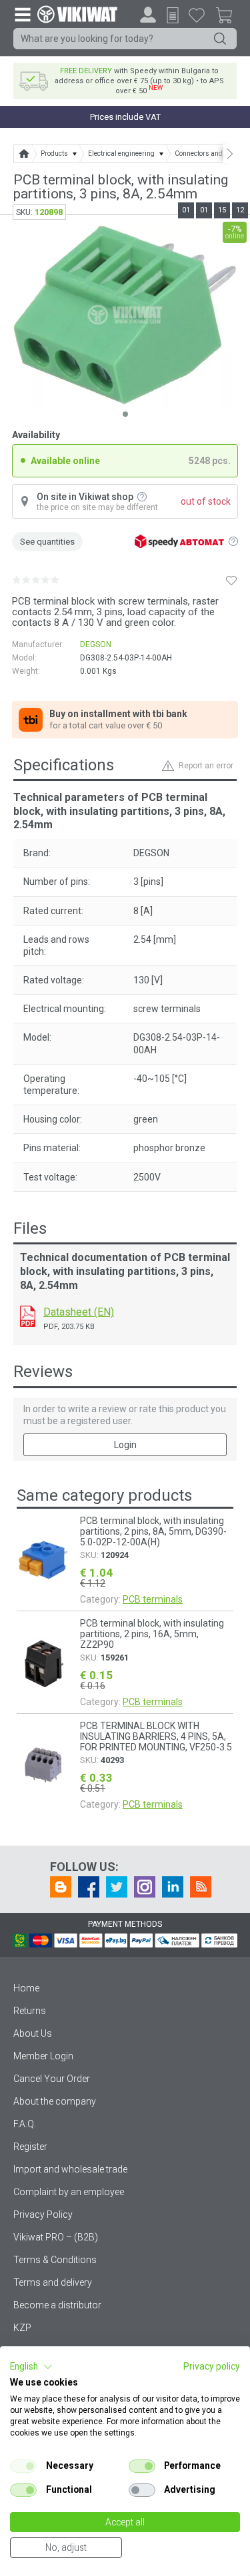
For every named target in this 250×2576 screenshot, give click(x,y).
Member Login (43, 2056)
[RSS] (201, 1887)
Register (30, 2147)
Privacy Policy (43, 2214)
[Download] (28, 1316)
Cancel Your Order (52, 2079)
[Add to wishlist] (231, 580)
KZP (22, 2328)
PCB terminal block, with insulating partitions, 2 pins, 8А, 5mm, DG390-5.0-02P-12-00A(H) (153, 1531)
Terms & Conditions (55, 2260)
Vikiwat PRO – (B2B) (56, 2237)
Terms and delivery (53, 2282)
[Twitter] (117, 1887)
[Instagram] (145, 1887)
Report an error (206, 766)
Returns (30, 2011)
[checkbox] (23, 2466)
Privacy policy (212, 2366)
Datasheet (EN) (79, 1312)
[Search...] (220, 39)
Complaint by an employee (69, 2192)
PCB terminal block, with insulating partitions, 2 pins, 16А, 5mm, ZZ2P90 (152, 1634)
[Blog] (61, 1887)
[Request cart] (173, 15)
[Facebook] (89, 1887)
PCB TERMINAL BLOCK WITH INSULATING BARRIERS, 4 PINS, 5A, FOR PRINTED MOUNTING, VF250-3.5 (156, 1736)
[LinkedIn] (173, 1887)
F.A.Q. (25, 2124)
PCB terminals (153, 1599)
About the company (55, 2101)
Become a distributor (57, 2305)
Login (125, 1445)
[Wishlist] (197, 15)
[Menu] (22, 14)
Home (26, 1988)
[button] (31, 2367)
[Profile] (148, 15)
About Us (33, 2033)
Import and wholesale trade (70, 2169)
